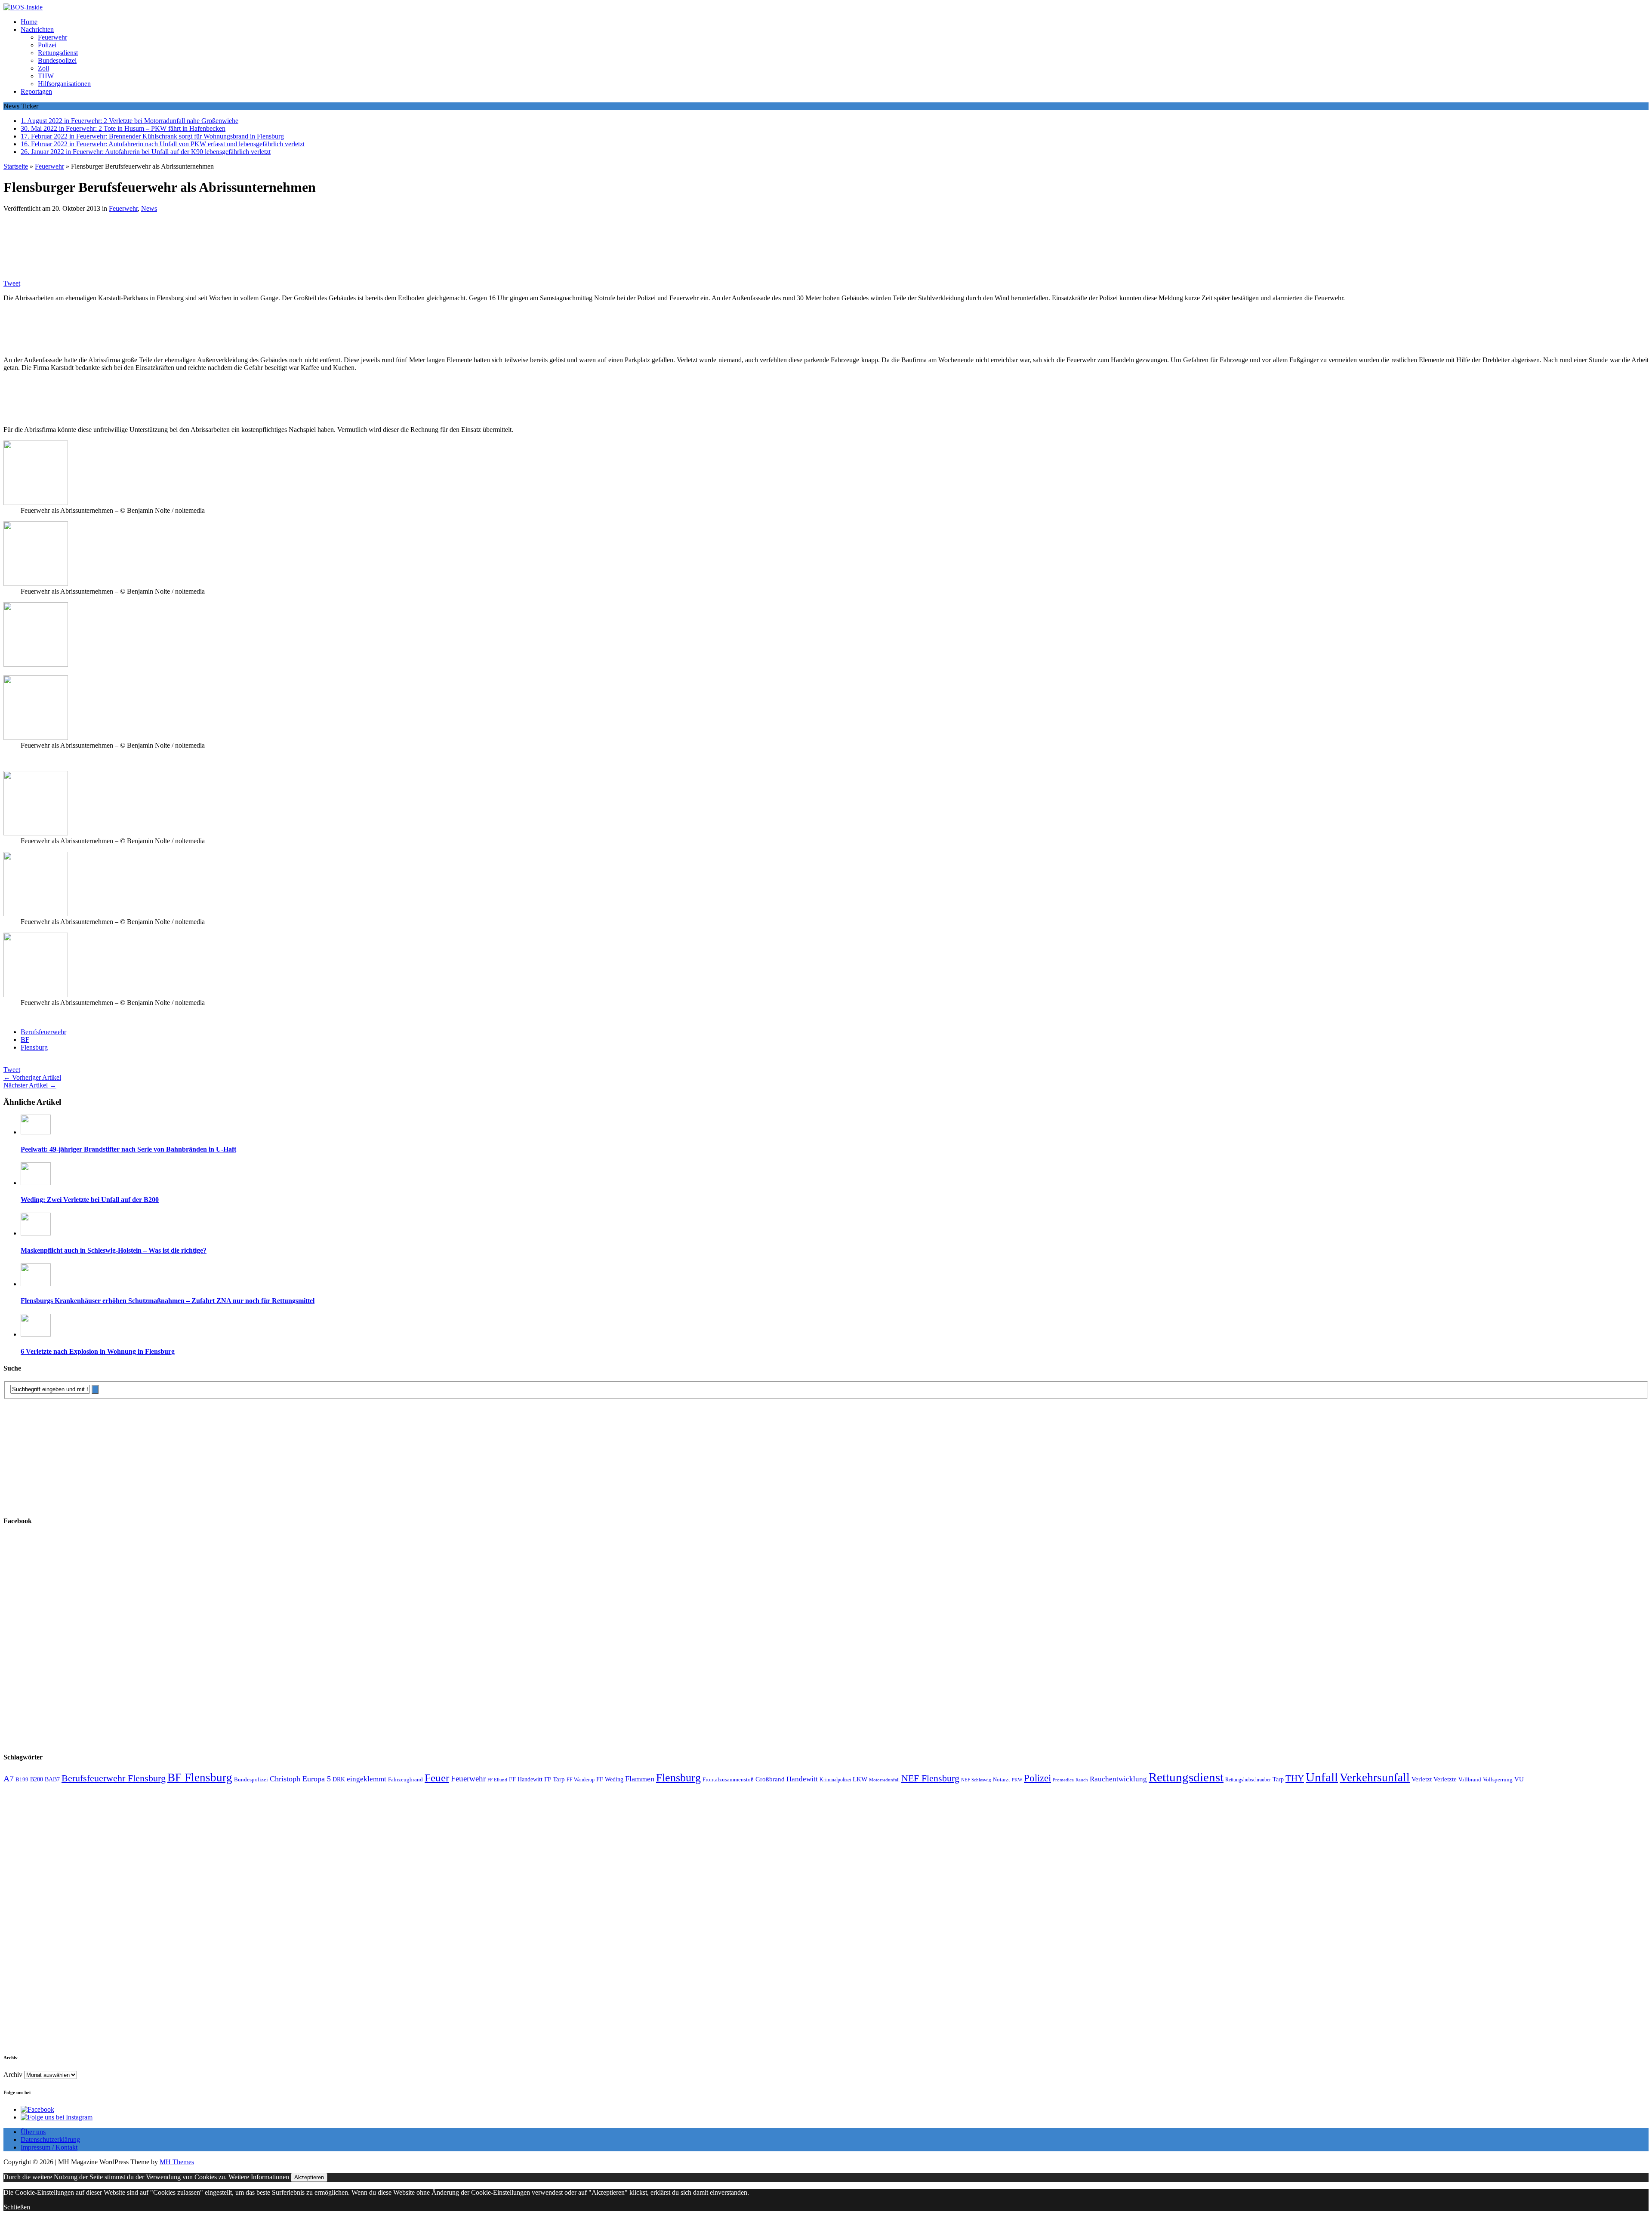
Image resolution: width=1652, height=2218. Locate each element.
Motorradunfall (884, 1780)
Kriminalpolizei (835, 1780)
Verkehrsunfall (1375, 1777)
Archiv (13, 2075)
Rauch (1082, 1780)
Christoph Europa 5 (300, 1779)
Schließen (17, 2207)
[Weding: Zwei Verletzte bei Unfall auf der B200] (36, 1183)
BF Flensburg (200, 1777)
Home (29, 22)
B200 (37, 1779)
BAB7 (52, 1779)
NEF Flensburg (930, 1778)
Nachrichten (37, 29)
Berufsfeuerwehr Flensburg (114, 1778)
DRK (339, 1779)
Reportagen (36, 91)
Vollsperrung (1498, 1780)
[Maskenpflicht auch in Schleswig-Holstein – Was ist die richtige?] (36, 1233)
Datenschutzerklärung (50, 2139)
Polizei (47, 45)
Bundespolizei (57, 60)
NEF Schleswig (976, 1780)
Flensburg (34, 1047)
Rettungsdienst (58, 53)
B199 (22, 1780)
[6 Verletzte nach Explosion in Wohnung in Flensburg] (36, 1334)
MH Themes (177, 2162)
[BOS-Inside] (826, 7)
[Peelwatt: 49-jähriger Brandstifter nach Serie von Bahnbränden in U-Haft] (36, 1132)
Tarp (1278, 1779)
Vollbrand (1470, 1779)
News (149, 208)
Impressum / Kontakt (49, 2147)
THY (1295, 1778)
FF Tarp (555, 1779)
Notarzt (1002, 1780)
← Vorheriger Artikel (32, 1077)
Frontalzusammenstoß (728, 1779)
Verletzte (1445, 1779)
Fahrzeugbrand (405, 1779)
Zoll (43, 68)
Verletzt (1422, 1779)
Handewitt (802, 1779)
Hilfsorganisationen (64, 84)
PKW (1017, 1780)
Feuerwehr (52, 37)
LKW (860, 1779)
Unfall (1322, 1777)
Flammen (640, 1779)
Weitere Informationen (259, 2177)
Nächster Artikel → (30, 1085)
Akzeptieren (309, 2177)
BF (25, 1040)
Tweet (12, 283)
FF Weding (610, 1779)
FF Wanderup (581, 1780)
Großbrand (770, 1779)
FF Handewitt (526, 1779)
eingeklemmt (367, 1779)
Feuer (437, 1778)
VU (1519, 1779)
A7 (9, 1778)
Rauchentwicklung (1118, 1779)
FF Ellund (497, 1780)
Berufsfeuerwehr (43, 1032)
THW (46, 76)
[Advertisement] (128, 241)
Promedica (1063, 1780)
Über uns (33, 2132)
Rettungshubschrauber (1248, 1780)
